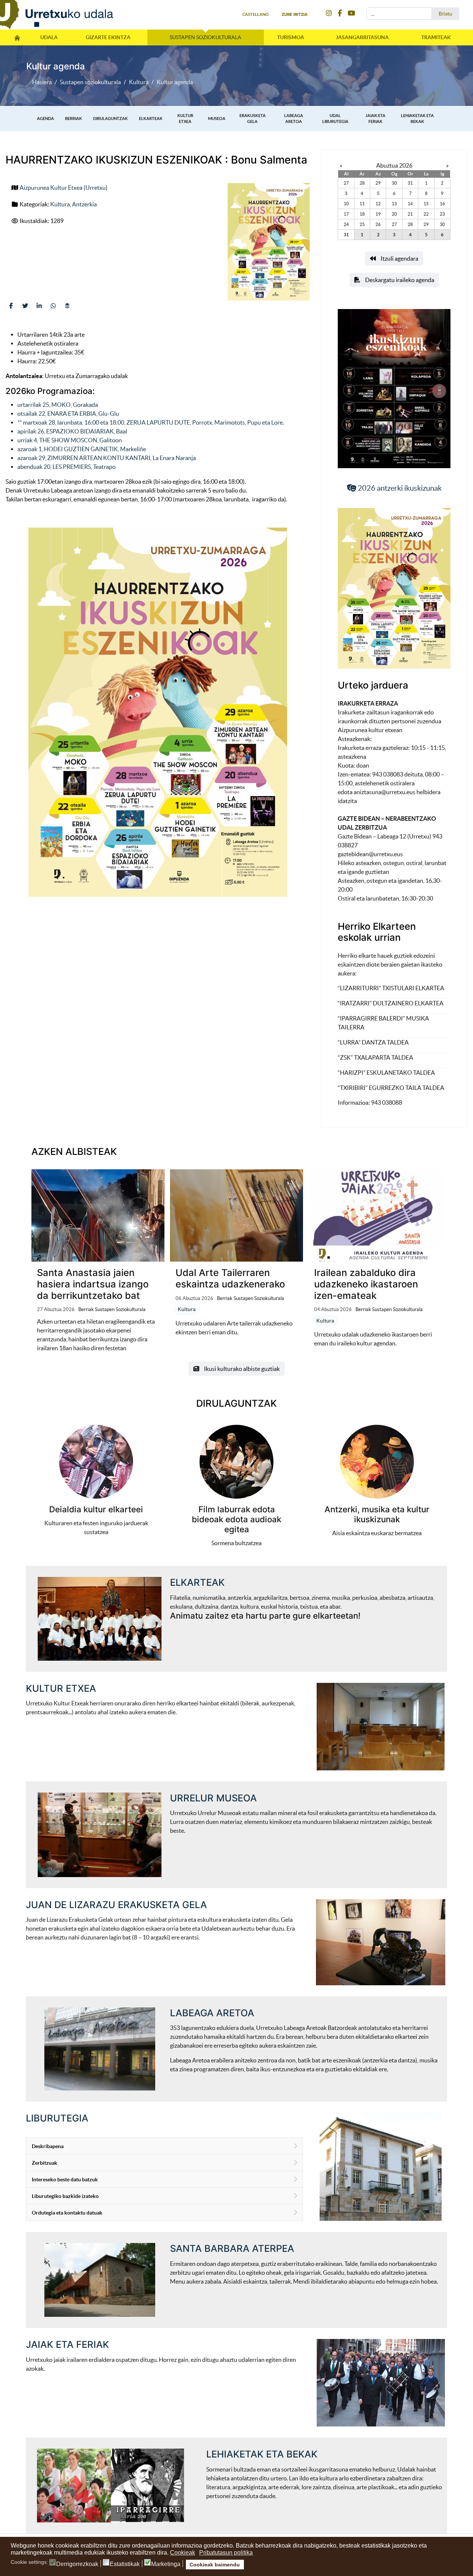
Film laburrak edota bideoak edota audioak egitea (236, 1519)
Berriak (74, 119)
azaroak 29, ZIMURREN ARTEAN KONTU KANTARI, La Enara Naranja (107, 458)
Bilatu (445, 14)
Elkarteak (151, 119)
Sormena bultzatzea (236, 1543)
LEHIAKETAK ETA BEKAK (262, 2454)
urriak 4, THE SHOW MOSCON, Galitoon (70, 440)
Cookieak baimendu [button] (215, 2565)
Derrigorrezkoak (77, 2564)
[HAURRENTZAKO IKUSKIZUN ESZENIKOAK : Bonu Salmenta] (269, 242)
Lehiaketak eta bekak (417, 118)
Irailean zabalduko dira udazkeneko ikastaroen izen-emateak (366, 1284)
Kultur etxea (185, 118)
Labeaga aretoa (294, 118)
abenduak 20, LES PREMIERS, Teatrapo (67, 467)
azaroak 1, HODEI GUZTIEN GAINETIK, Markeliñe (82, 449)
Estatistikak (125, 2564)
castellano (256, 14)
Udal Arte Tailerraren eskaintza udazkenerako (230, 1278)
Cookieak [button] (183, 2553)
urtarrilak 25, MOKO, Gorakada (58, 405)
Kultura (60, 204)
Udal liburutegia (335, 118)
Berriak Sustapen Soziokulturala (112, 1309)
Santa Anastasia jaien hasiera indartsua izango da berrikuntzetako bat (93, 1284)
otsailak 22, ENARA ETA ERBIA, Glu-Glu (68, 414)
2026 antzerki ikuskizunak (399, 488)
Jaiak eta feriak (375, 118)
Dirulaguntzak (110, 119)
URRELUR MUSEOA (213, 1798)
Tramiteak (436, 37)
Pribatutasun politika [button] (226, 2553)
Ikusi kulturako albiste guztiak (241, 1369)
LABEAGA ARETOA (212, 2013)
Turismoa (291, 37)
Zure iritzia (295, 14)
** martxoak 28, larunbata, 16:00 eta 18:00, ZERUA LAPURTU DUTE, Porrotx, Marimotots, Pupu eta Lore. (151, 422)
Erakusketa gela (253, 118)
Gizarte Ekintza (108, 37)
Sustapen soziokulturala (205, 37)
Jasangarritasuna (362, 37)
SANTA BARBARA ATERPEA (232, 2248)
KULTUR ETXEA (61, 1688)
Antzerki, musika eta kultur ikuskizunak (377, 1514)
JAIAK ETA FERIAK (67, 2344)
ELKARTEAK (197, 1582)
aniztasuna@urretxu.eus (385, 792)
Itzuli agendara (399, 258)
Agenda (45, 119)
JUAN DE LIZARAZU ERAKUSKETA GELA (116, 1905)
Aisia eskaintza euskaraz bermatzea (377, 1533)
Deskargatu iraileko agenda (399, 280)
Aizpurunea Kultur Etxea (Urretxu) (64, 188)
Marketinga (166, 2564)
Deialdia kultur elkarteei (96, 1509)
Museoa (217, 119)
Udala (49, 37)
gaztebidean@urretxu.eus (370, 854)
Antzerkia (84, 204)
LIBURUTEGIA (57, 2118)
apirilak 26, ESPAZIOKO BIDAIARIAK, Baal (72, 431)
